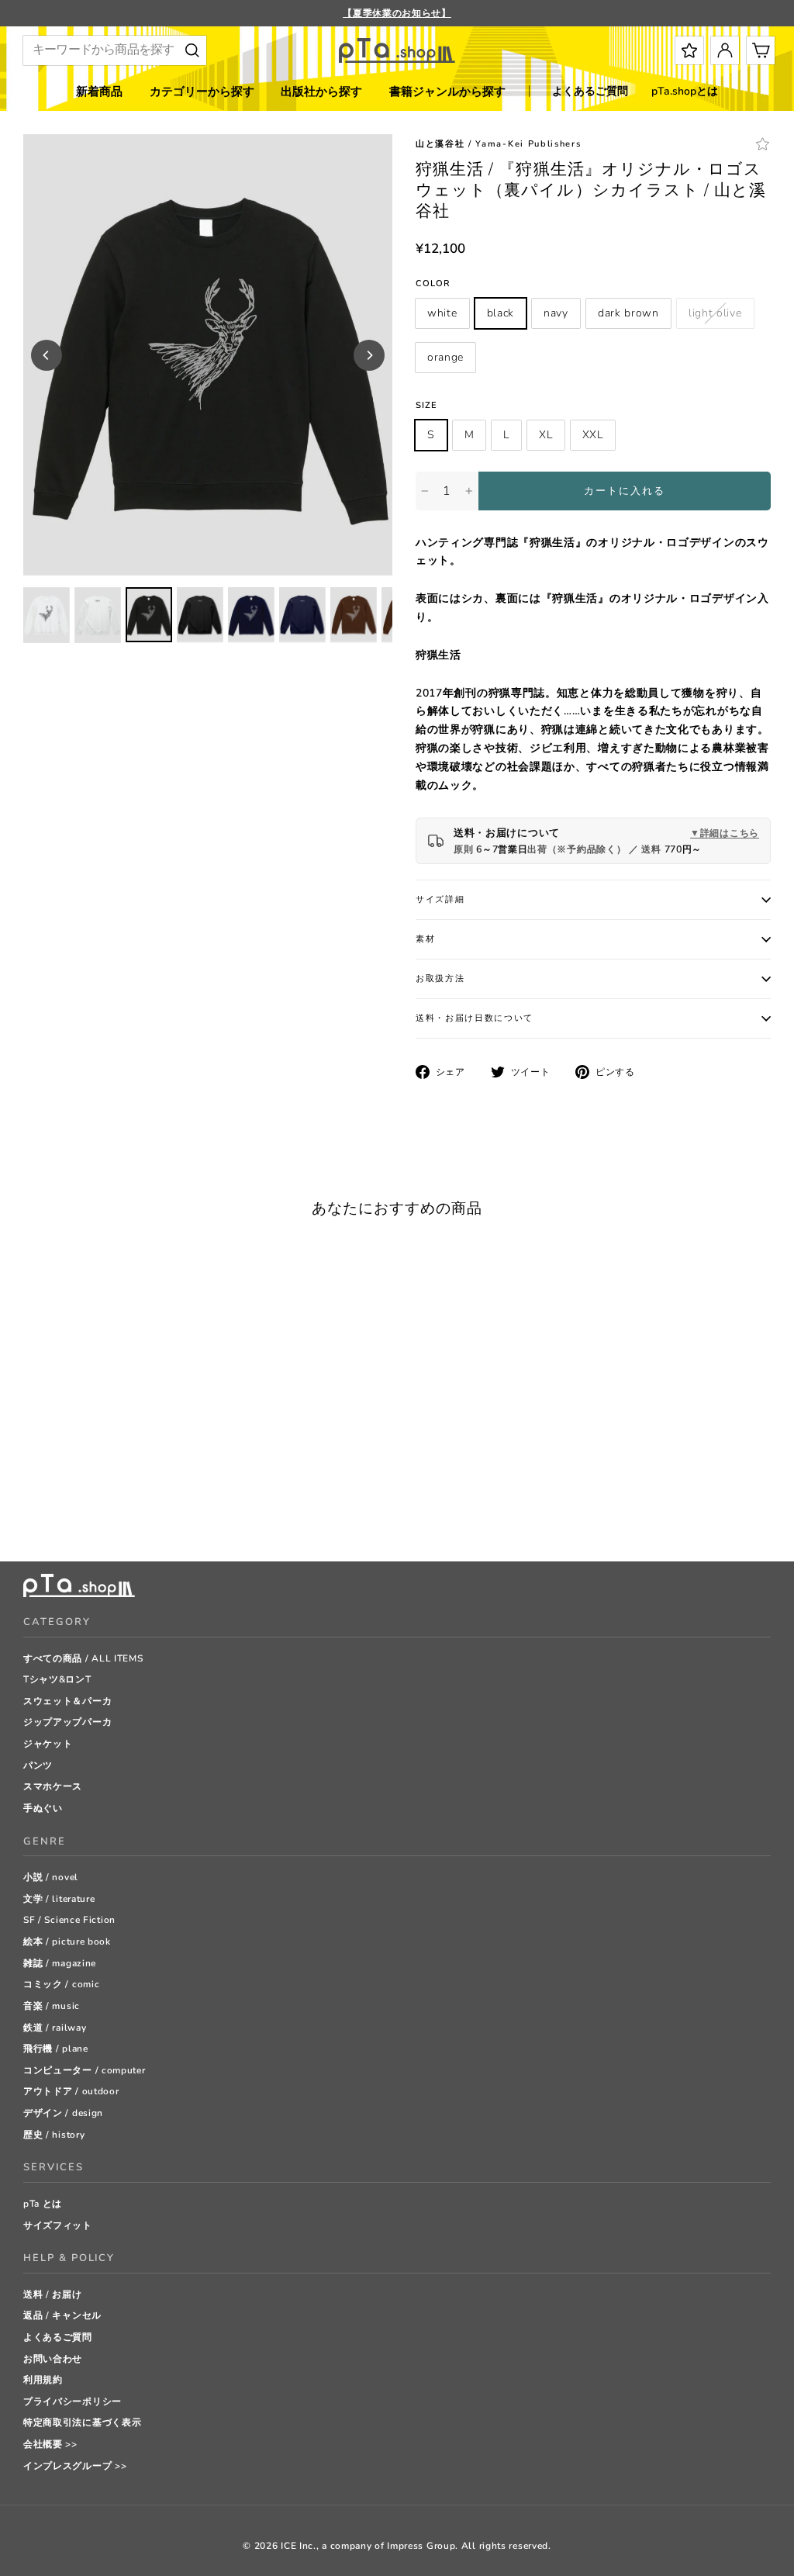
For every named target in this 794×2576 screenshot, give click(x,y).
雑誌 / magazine (60, 1963)
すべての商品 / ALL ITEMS (83, 1658)
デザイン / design (63, 2113)
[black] (50, 1511)
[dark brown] (89, 1511)
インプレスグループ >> (75, 2466)
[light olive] (108, 1511)
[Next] (369, 355)
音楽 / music (52, 2006)
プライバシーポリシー (72, 2401)
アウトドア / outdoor (71, 2091)
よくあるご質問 (590, 91)
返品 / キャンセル (62, 2315)
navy (556, 313)
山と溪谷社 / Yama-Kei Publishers (498, 144)
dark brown (628, 313)
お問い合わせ (53, 2359)
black (501, 313)
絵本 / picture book (67, 1942)
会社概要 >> (50, 2444)
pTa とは (43, 2204)
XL (545, 435)
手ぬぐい (43, 1808)
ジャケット (48, 1744)
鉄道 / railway (55, 2028)
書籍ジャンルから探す (447, 92)
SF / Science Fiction (69, 1920)
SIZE (426, 405)
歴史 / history (54, 2135)
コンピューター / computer (85, 2070)
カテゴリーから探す (202, 92)
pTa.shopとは (685, 91)
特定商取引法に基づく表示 (82, 2422)
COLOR (433, 284)
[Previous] (47, 355)
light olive (715, 313)
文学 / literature (59, 1899)
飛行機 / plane (56, 2049)
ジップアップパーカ (67, 1722)
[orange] (128, 1511)
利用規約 (43, 2380)
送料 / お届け (53, 2294)
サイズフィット (58, 2225)
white (442, 313)
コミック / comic (61, 1984)
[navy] (69, 1511)
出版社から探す (321, 92)
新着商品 (99, 92)
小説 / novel (51, 1877)
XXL (593, 435)
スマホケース (53, 1786)
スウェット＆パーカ (67, 1701)
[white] (31, 1511)
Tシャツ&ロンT (57, 1679)
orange (445, 357)
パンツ (38, 1765)
